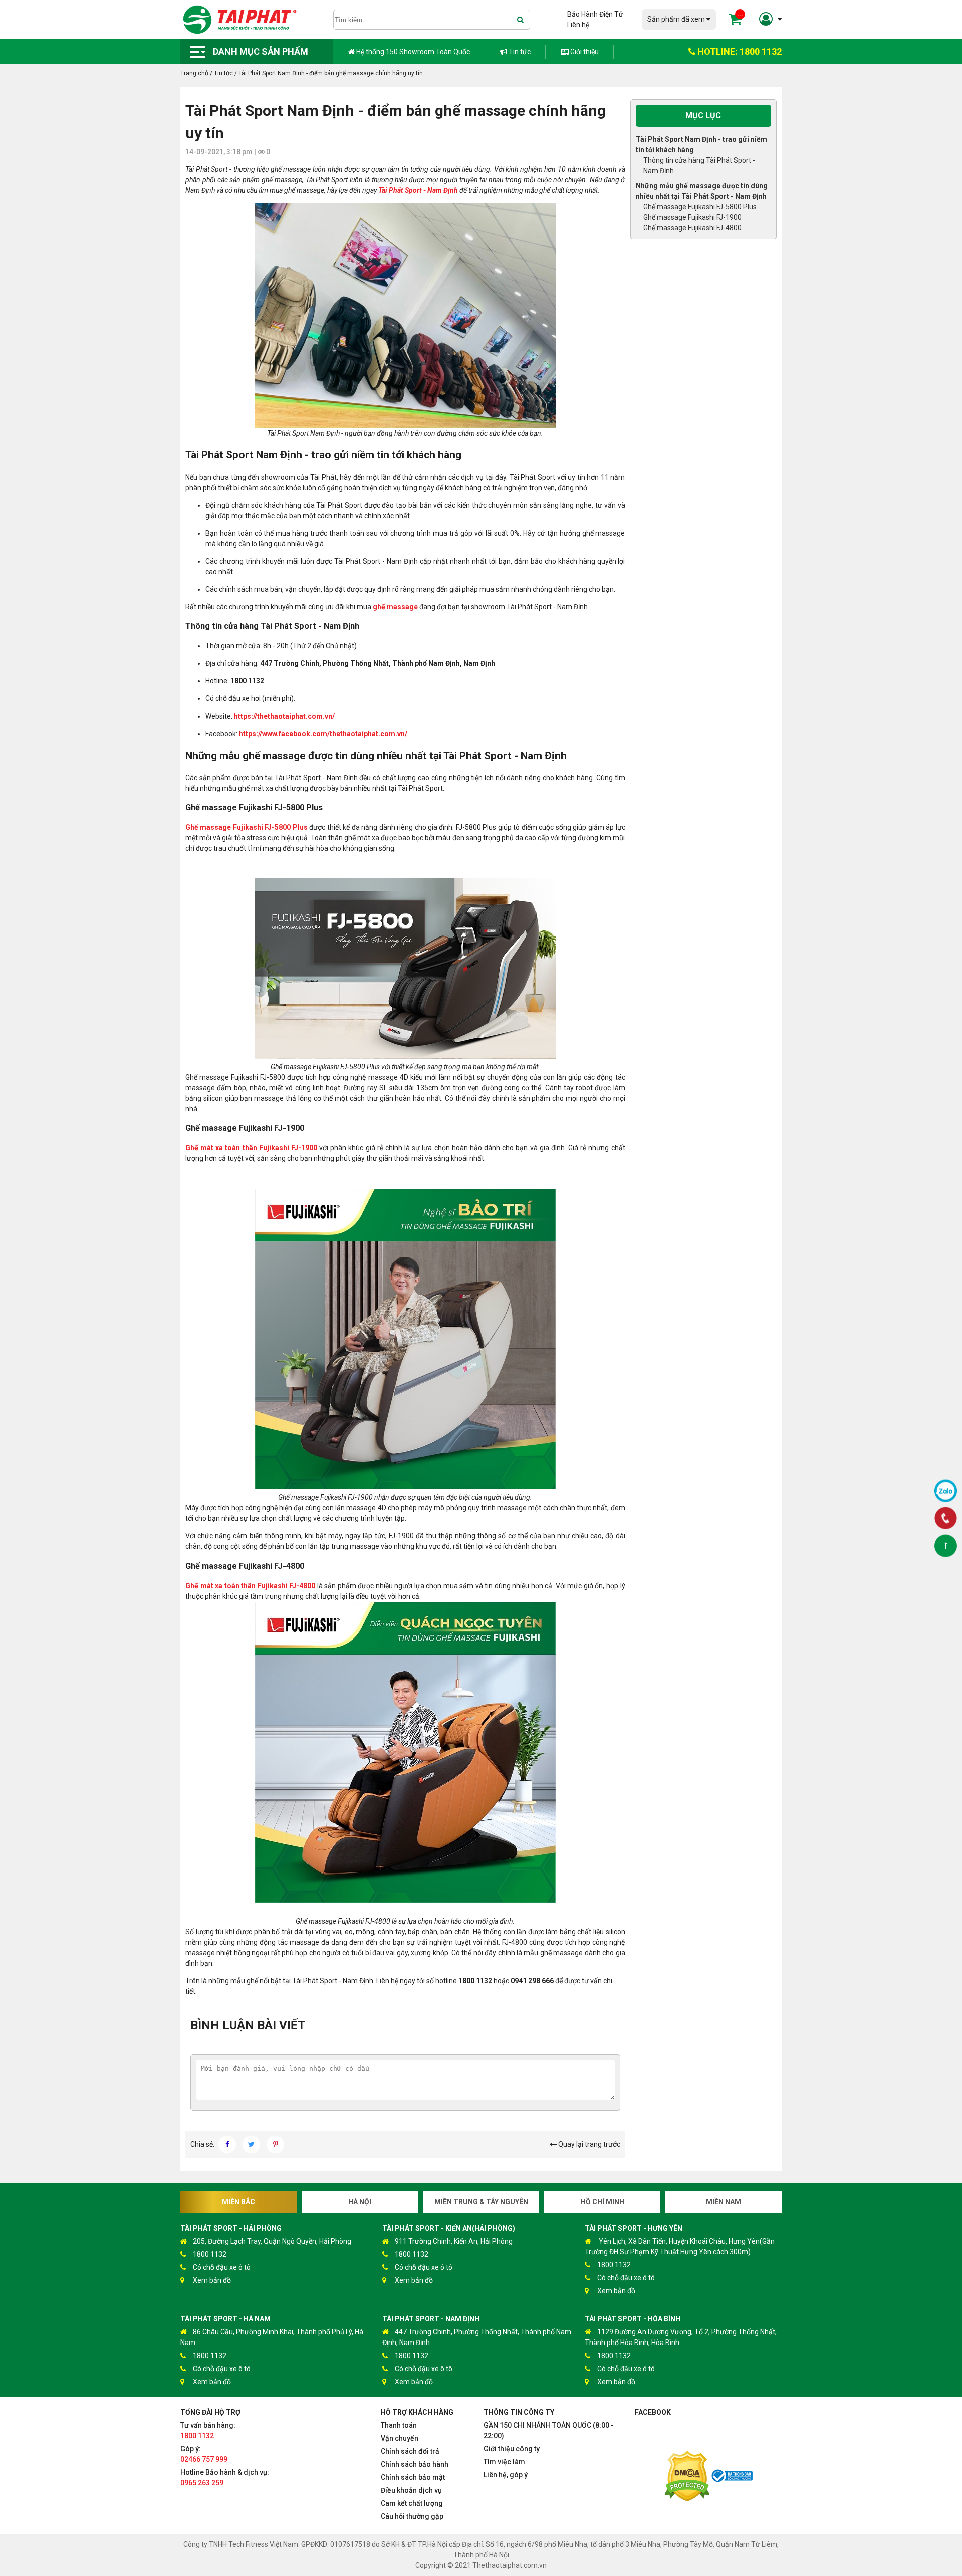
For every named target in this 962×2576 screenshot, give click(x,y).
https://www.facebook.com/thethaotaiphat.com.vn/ (323, 734)
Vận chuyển (400, 2438)
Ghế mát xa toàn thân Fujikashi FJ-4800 (250, 1586)
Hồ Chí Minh (603, 2202)
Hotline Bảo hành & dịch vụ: (225, 2478)
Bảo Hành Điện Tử (595, 14)
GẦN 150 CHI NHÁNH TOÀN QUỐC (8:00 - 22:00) (549, 2430)
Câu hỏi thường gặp (412, 2516)
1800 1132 (210, 2254)
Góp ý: (204, 2454)
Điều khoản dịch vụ (411, 2490)
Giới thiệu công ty (512, 2449)
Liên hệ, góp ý (506, 2475)
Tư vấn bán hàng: (208, 2430)
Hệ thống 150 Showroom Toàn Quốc (412, 52)
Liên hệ (578, 25)
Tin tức (519, 52)
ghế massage (395, 607)
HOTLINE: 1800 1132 (739, 51)
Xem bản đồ (212, 2280)
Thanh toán (399, 2425)
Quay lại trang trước (588, 2144)
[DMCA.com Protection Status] (687, 2478)
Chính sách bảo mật (413, 2477)
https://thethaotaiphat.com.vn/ (284, 716)
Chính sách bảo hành (415, 2464)
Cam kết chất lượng (412, 2503)
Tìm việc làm (504, 2462)
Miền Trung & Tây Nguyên (481, 2202)
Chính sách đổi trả (410, 2451)
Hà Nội (360, 2202)
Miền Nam (724, 2202)
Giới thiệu (584, 52)
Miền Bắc (238, 2202)
